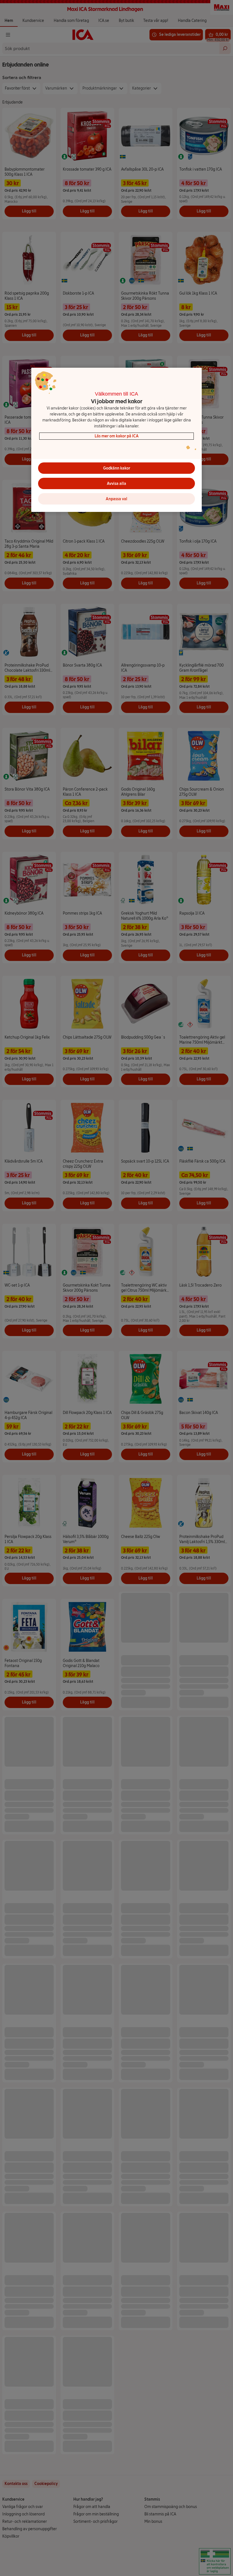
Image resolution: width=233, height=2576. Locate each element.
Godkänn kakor (117, 468)
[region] (116, 440)
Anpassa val (116, 499)
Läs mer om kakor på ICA (117, 436)
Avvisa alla (116, 484)
